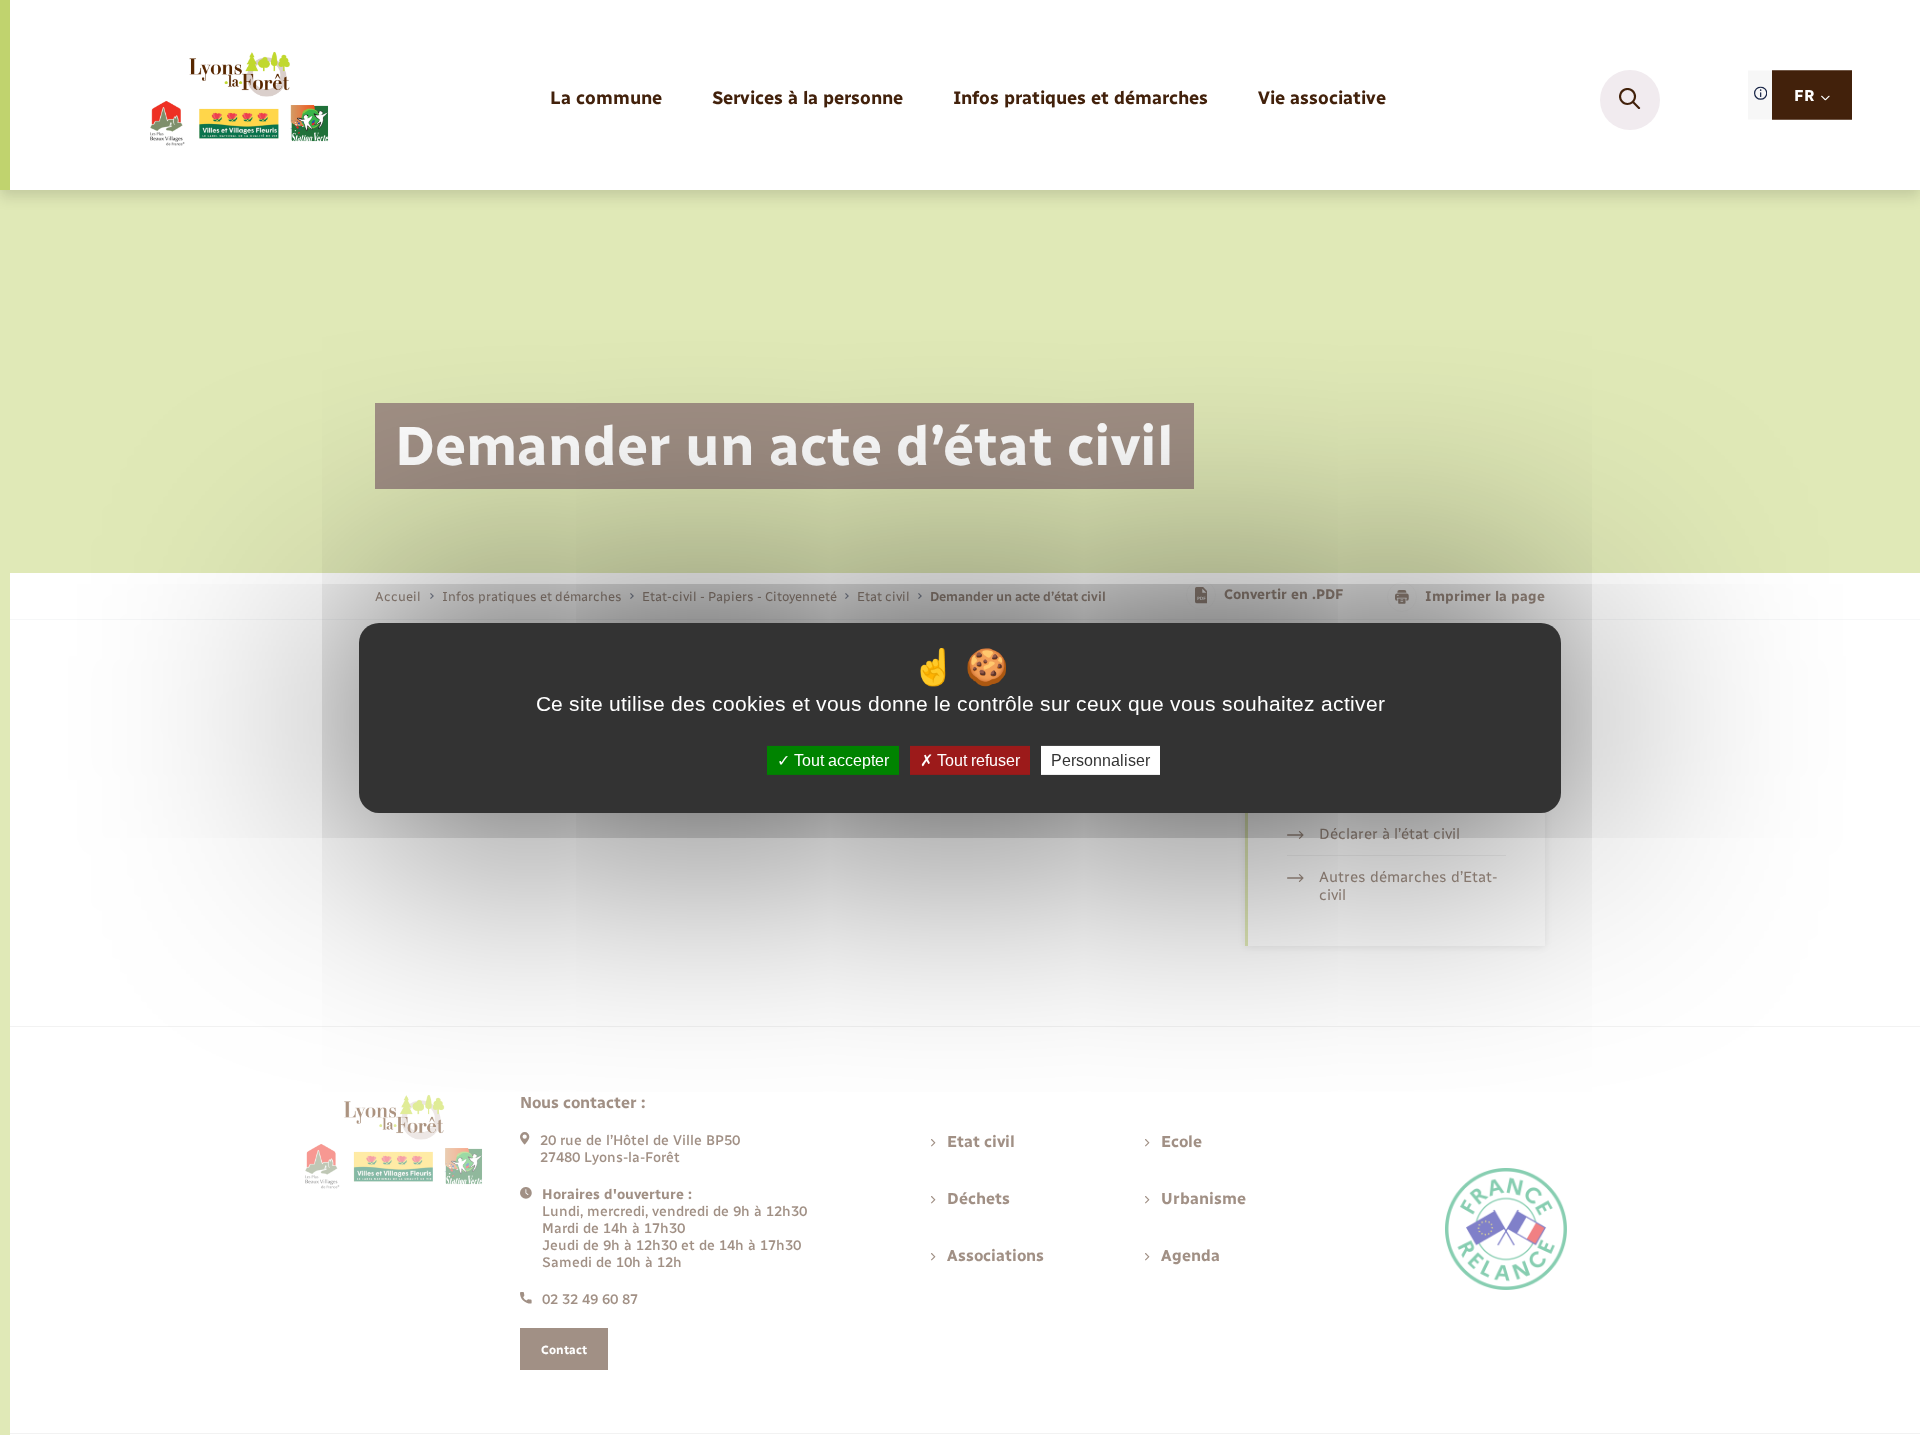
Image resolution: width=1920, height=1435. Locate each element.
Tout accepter (839, 759)
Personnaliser (1100, 759)
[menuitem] (606, 99)
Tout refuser (976, 759)
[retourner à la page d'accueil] (237, 100)
